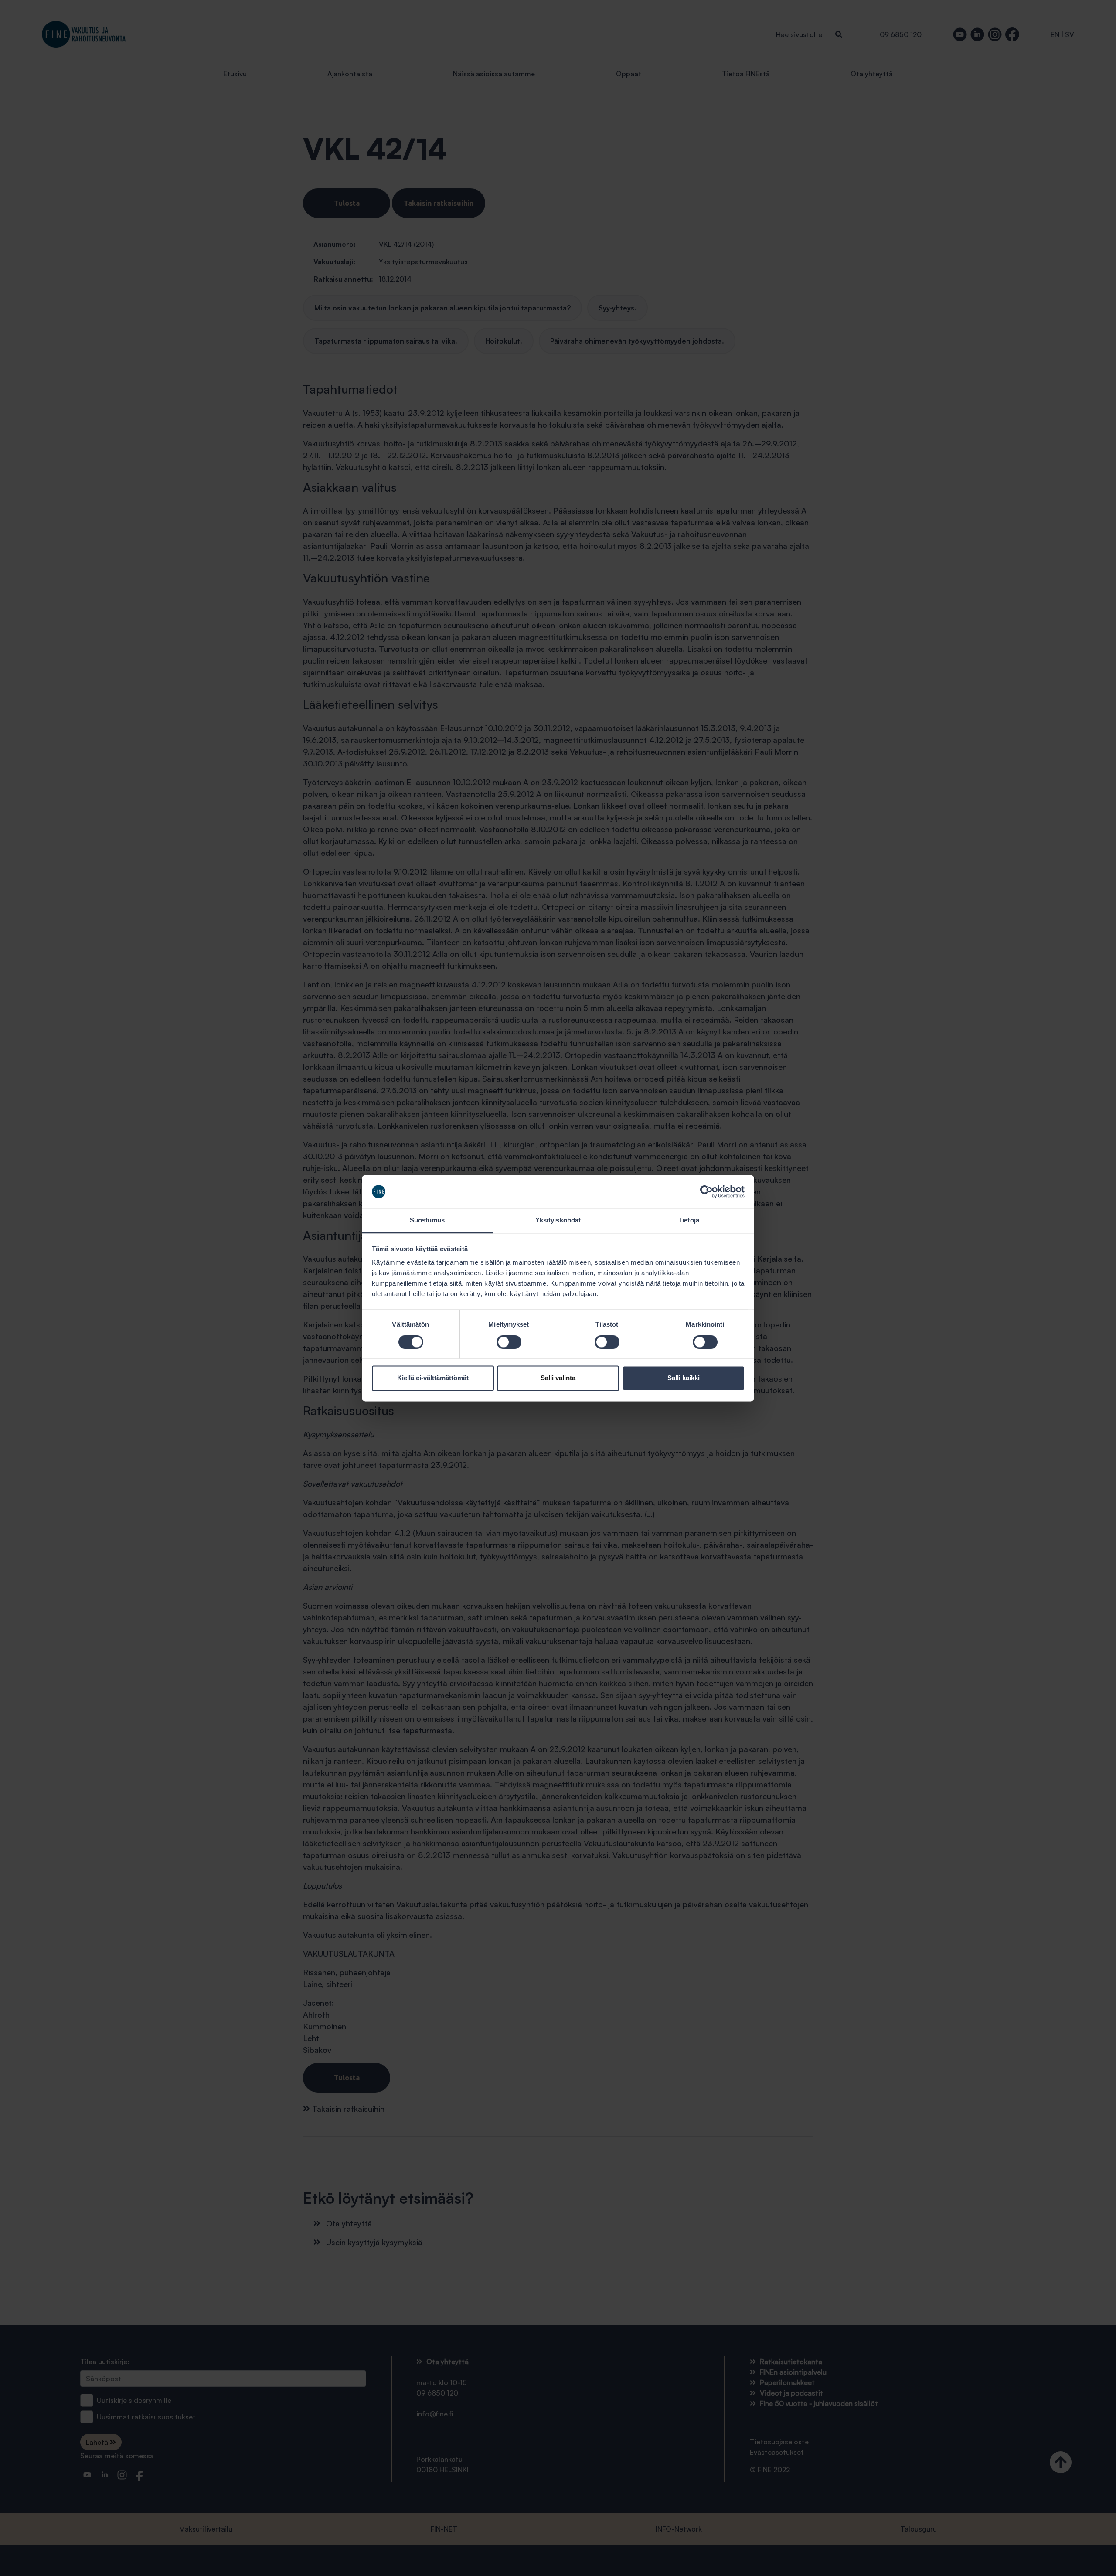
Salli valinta (558, 1378)
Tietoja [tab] (689, 1220)
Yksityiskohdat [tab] (558, 1220)
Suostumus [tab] (427, 1220)
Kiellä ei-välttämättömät (433, 1378)
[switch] (509, 1342)
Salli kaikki (684, 1378)
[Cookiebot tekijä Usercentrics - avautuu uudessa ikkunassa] (706, 1191)
